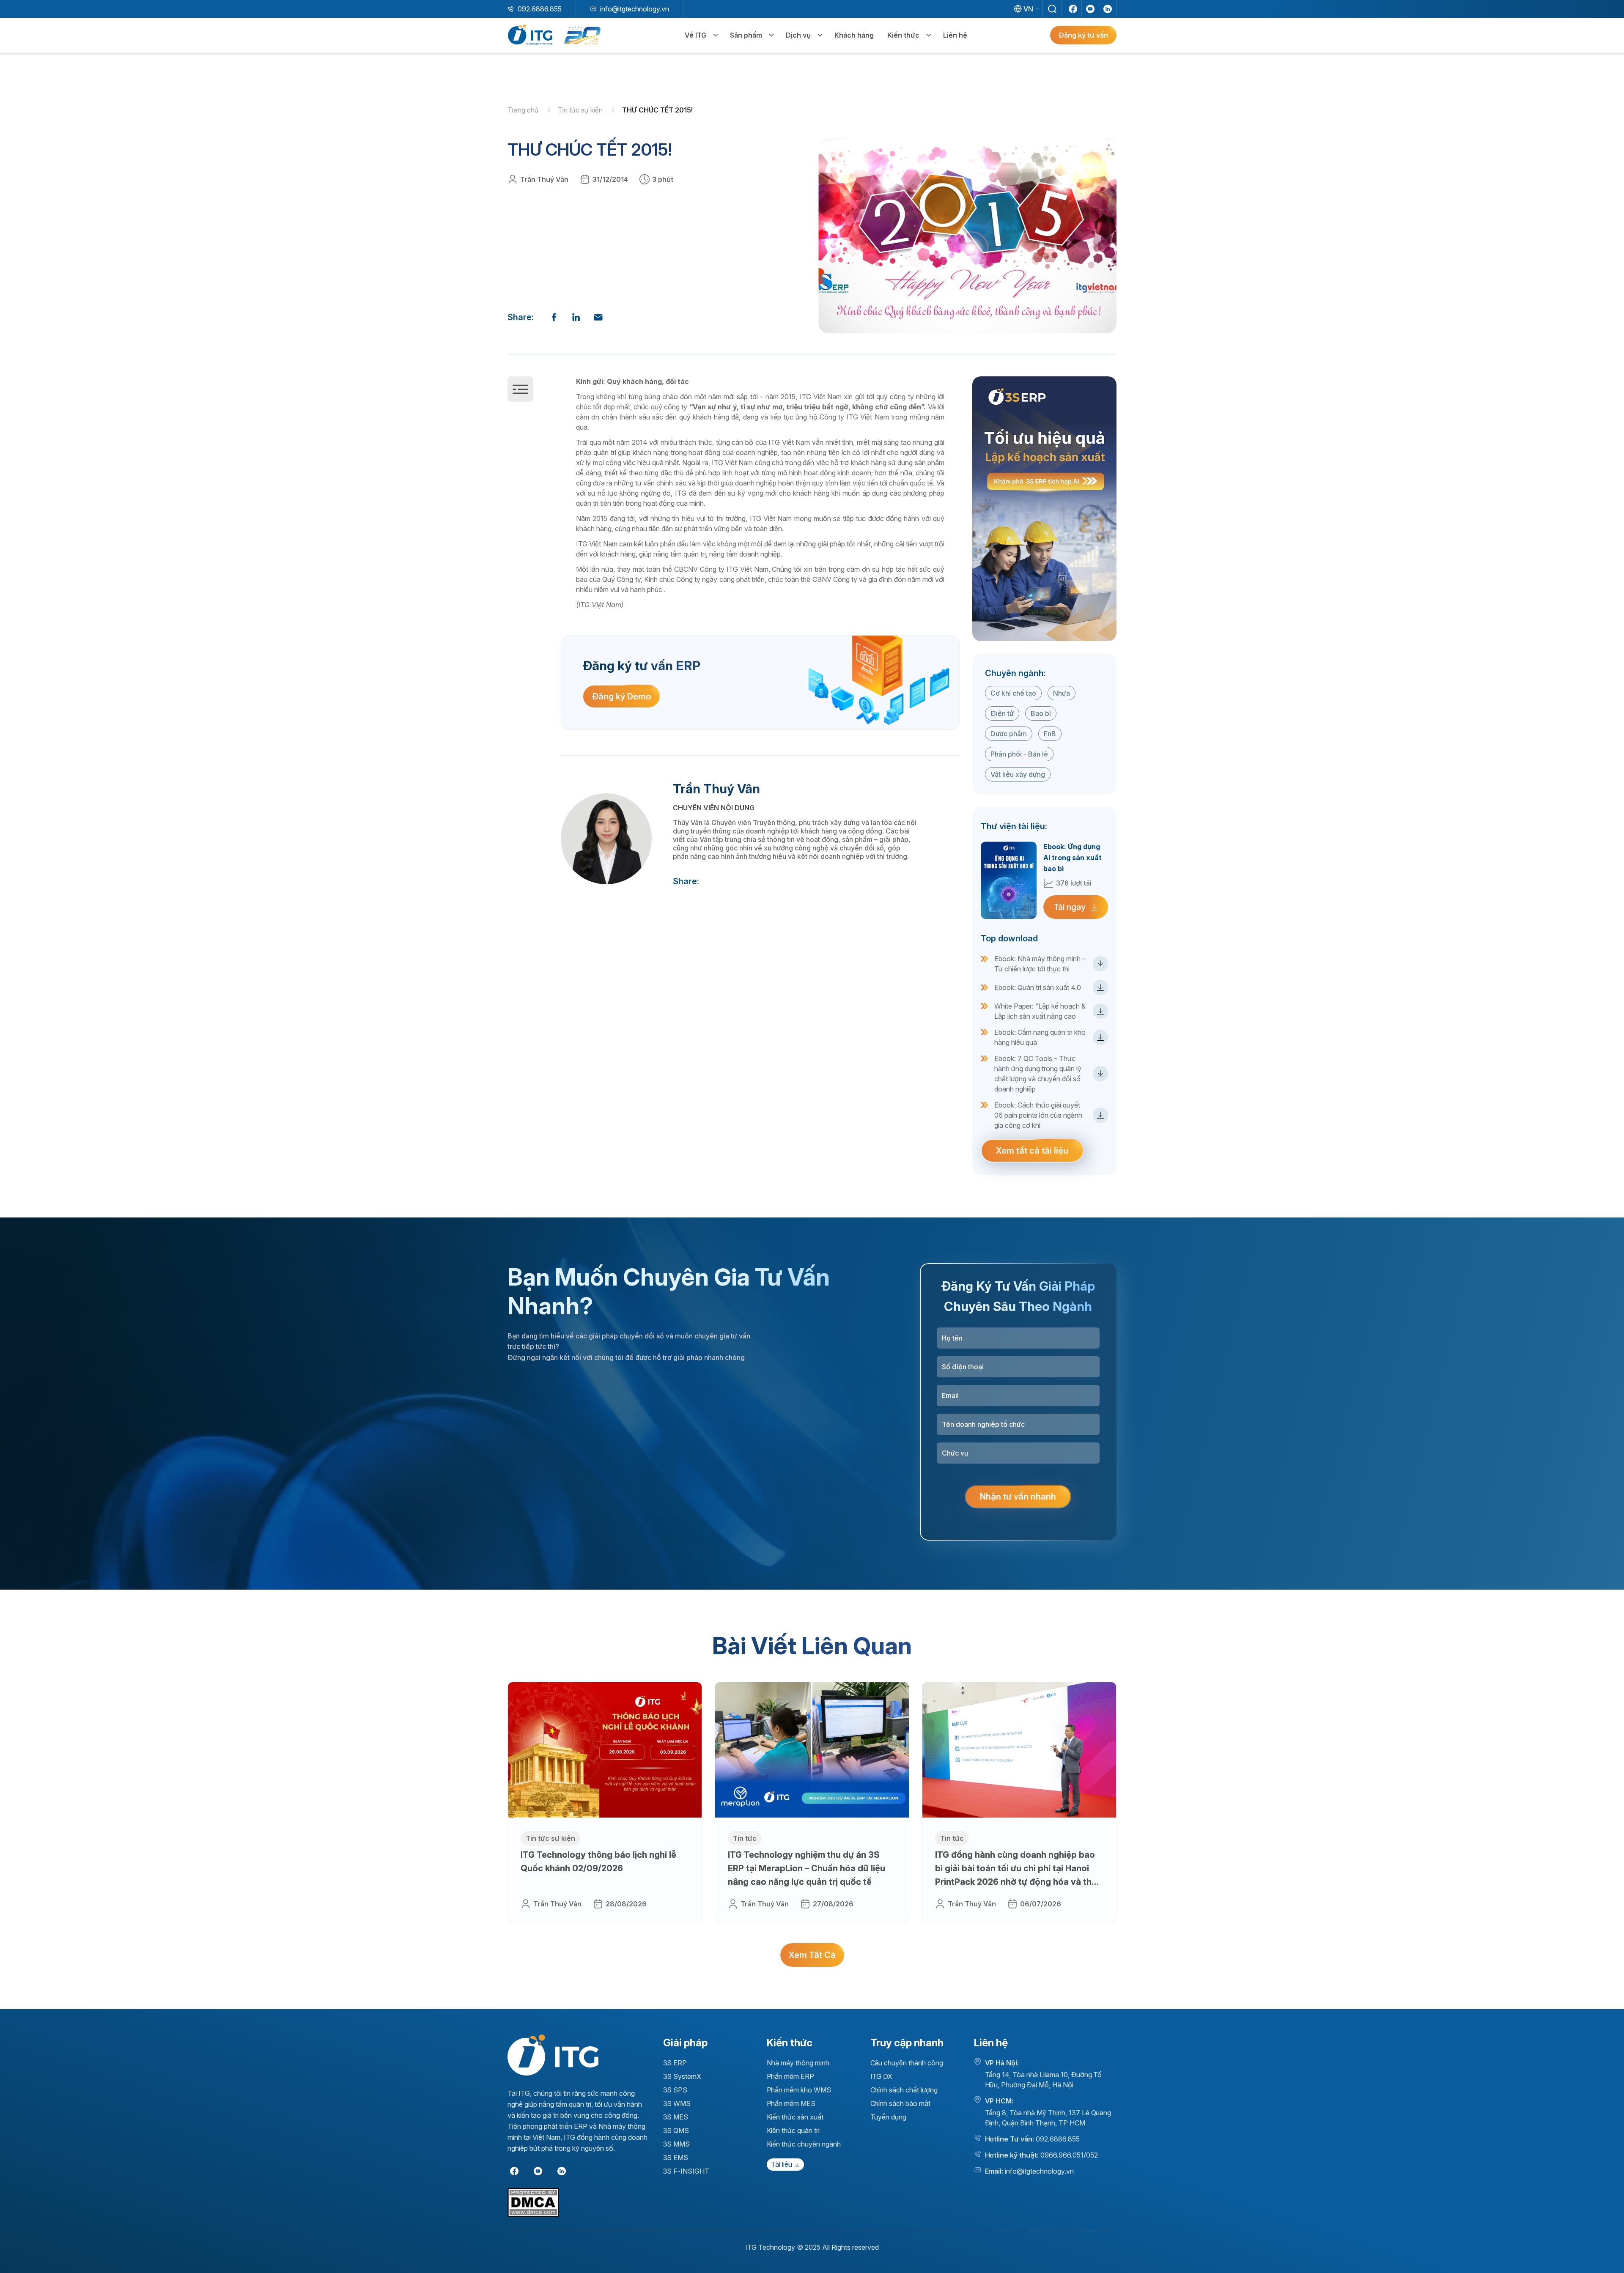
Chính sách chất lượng (904, 2090)
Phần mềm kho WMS (799, 2090)
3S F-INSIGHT (686, 2171)
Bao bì (1041, 713)
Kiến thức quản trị (793, 2130)
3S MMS (677, 2144)
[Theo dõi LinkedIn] (1108, 9)
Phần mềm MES (791, 2103)
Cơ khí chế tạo (1013, 693)
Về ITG (695, 35)
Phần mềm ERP (791, 2076)
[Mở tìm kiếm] (1052, 9)
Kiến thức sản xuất (795, 2117)
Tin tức (745, 1838)
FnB (1050, 734)
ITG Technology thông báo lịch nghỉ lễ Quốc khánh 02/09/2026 (598, 1862)
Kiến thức (903, 35)
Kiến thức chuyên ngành (804, 2144)
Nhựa (1062, 693)
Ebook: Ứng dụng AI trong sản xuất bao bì (1073, 858)
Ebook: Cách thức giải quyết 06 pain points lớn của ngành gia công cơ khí (1038, 1115)
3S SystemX (682, 2076)
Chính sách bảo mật (900, 2103)
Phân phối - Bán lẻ (1019, 754)
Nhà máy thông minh (798, 2063)
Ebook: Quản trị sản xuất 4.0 (1038, 987)
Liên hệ (955, 35)
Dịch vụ (798, 35)
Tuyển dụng (889, 2117)
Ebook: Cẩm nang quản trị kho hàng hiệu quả (1040, 1037)
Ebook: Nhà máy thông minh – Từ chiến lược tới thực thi (1040, 964)
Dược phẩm (1009, 734)
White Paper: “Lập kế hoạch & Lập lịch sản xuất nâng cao (1040, 1011)
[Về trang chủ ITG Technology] (553, 2055)
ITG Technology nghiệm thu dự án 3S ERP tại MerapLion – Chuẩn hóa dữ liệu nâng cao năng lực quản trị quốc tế (807, 1868)
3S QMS (676, 2130)
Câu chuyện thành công (907, 2063)
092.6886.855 (540, 9)
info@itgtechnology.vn (635, 9)
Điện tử (1002, 713)
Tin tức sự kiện (581, 110)
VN (1028, 9)
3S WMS (677, 2103)
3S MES (676, 2117)
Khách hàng (854, 35)
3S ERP (675, 2063)
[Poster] (1044, 509)
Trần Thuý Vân (544, 179)
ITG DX (882, 2076)
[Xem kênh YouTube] (1090, 9)
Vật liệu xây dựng (1018, 774)
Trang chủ (524, 110)
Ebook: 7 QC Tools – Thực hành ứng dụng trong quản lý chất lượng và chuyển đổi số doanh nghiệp (1038, 1074)
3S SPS (675, 2090)
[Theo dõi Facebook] (1073, 9)
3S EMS (676, 2158)
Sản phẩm (746, 35)
